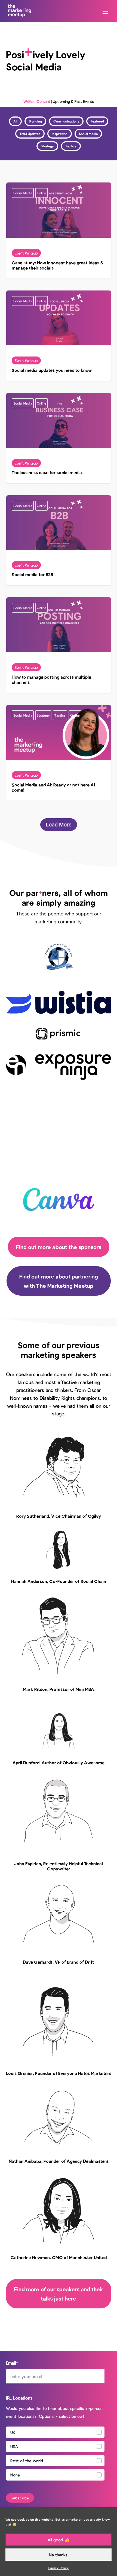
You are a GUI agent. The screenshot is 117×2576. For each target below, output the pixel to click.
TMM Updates (30, 134)
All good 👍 (59, 2540)
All (15, 121)
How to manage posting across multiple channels (59, 645)
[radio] (55, 2432)
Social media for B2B (59, 540)
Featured (97, 121)
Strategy (47, 146)
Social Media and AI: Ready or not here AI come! (59, 753)
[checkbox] (55, 2455)
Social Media (88, 134)
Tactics (71, 146)
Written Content (37, 101)
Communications (66, 121)
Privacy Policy (59, 2568)
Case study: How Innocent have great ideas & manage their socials (59, 230)
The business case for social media (59, 438)
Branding (35, 121)
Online (41, 193)
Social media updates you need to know (59, 336)
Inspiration (60, 134)
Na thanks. (59, 2555)
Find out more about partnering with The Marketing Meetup (59, 1281)
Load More (59, 825)
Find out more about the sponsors (59, 1247)
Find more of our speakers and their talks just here (59, 2294)
